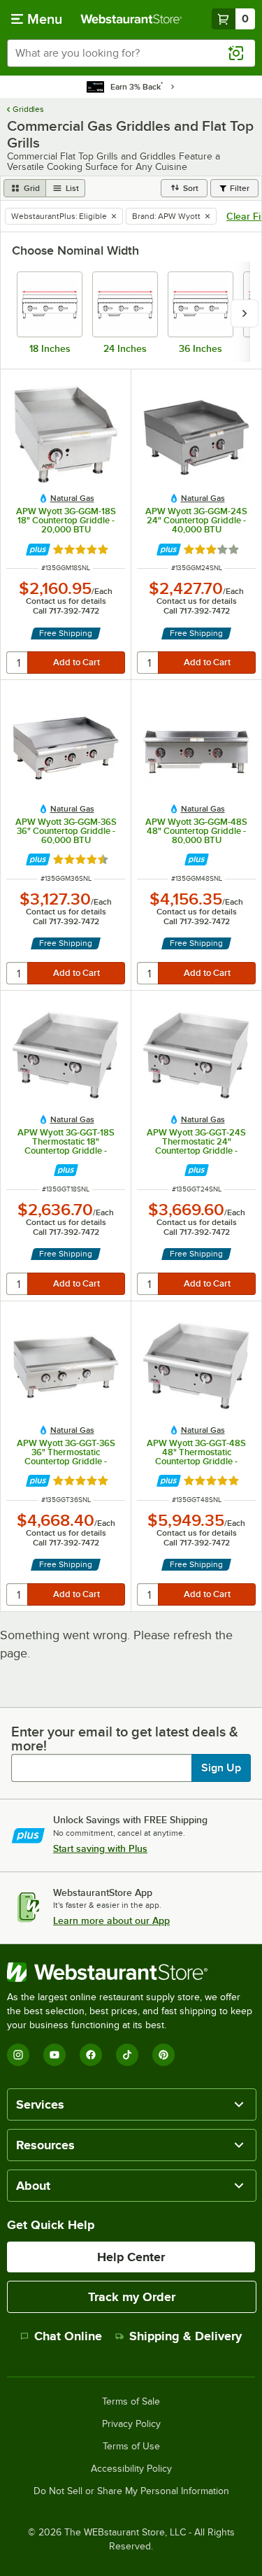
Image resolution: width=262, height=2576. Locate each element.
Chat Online (68, 2336)
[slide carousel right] (245, 313)
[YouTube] (54, 2055)
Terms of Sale (131, 2402)
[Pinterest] (163, 2055)
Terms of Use (131, 2447)
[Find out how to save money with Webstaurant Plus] (38, 550)
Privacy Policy (131, 2424)
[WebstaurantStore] (131, 1972)
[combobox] (131, 53)
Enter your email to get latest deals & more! (125, 1739)
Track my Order (132, 2297)
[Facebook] (91, 2055)
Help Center (131, 2257)
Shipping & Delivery (185, 2336)
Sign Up (221, 1768)
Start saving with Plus (100, 1848)
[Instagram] (18, 2055)
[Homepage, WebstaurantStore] (131, 19)
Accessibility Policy (131, 2469)
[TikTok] (127, 2055)
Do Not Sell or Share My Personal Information (131, 2491)
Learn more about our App (111, 1920)
